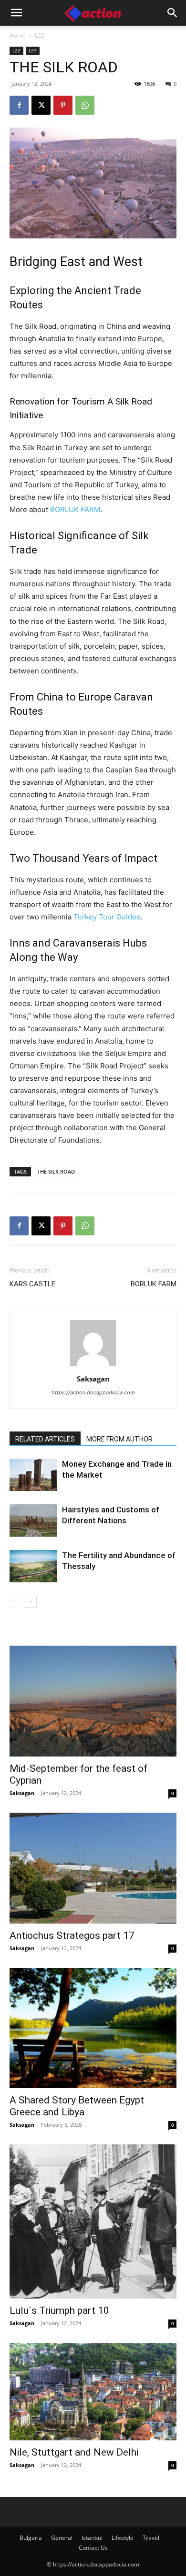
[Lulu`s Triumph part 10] (93, 2221)
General (62, 2538)
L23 (33, 50)
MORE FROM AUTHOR (119, 1439)
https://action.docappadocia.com (93, 1392)
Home (18, 35)
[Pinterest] (63, 105)
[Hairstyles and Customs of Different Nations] (33, 1521)
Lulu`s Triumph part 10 (59, 2310)
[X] (41, 105)
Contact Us (93, 2548)
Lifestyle (123, 2538)
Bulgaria (31, 2538)
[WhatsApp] (85, 105)
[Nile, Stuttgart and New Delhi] (93, 2391)
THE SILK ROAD (56, 1171)
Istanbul (92, 2538)
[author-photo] (93, 1366)
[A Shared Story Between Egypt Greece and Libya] (93, 2028)
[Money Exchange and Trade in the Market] (33, 1475)
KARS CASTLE (32, 1284)
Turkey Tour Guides (107, 917)
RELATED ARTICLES (45, 1439)
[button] (16, 13)
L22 (40, 35)
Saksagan (93, 1379)
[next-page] (31, 1602)
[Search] (173, 13)
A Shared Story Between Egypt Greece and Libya (77, 2106)
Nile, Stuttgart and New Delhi (74, 2452)
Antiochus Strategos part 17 (72, 1935)
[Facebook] (19, 105)
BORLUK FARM (75, 509)
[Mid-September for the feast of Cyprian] (93, 1701)
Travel (151, 2538)
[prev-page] (15, 1602)
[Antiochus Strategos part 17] (93, 1868)
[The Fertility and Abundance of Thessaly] (33, 1566)
